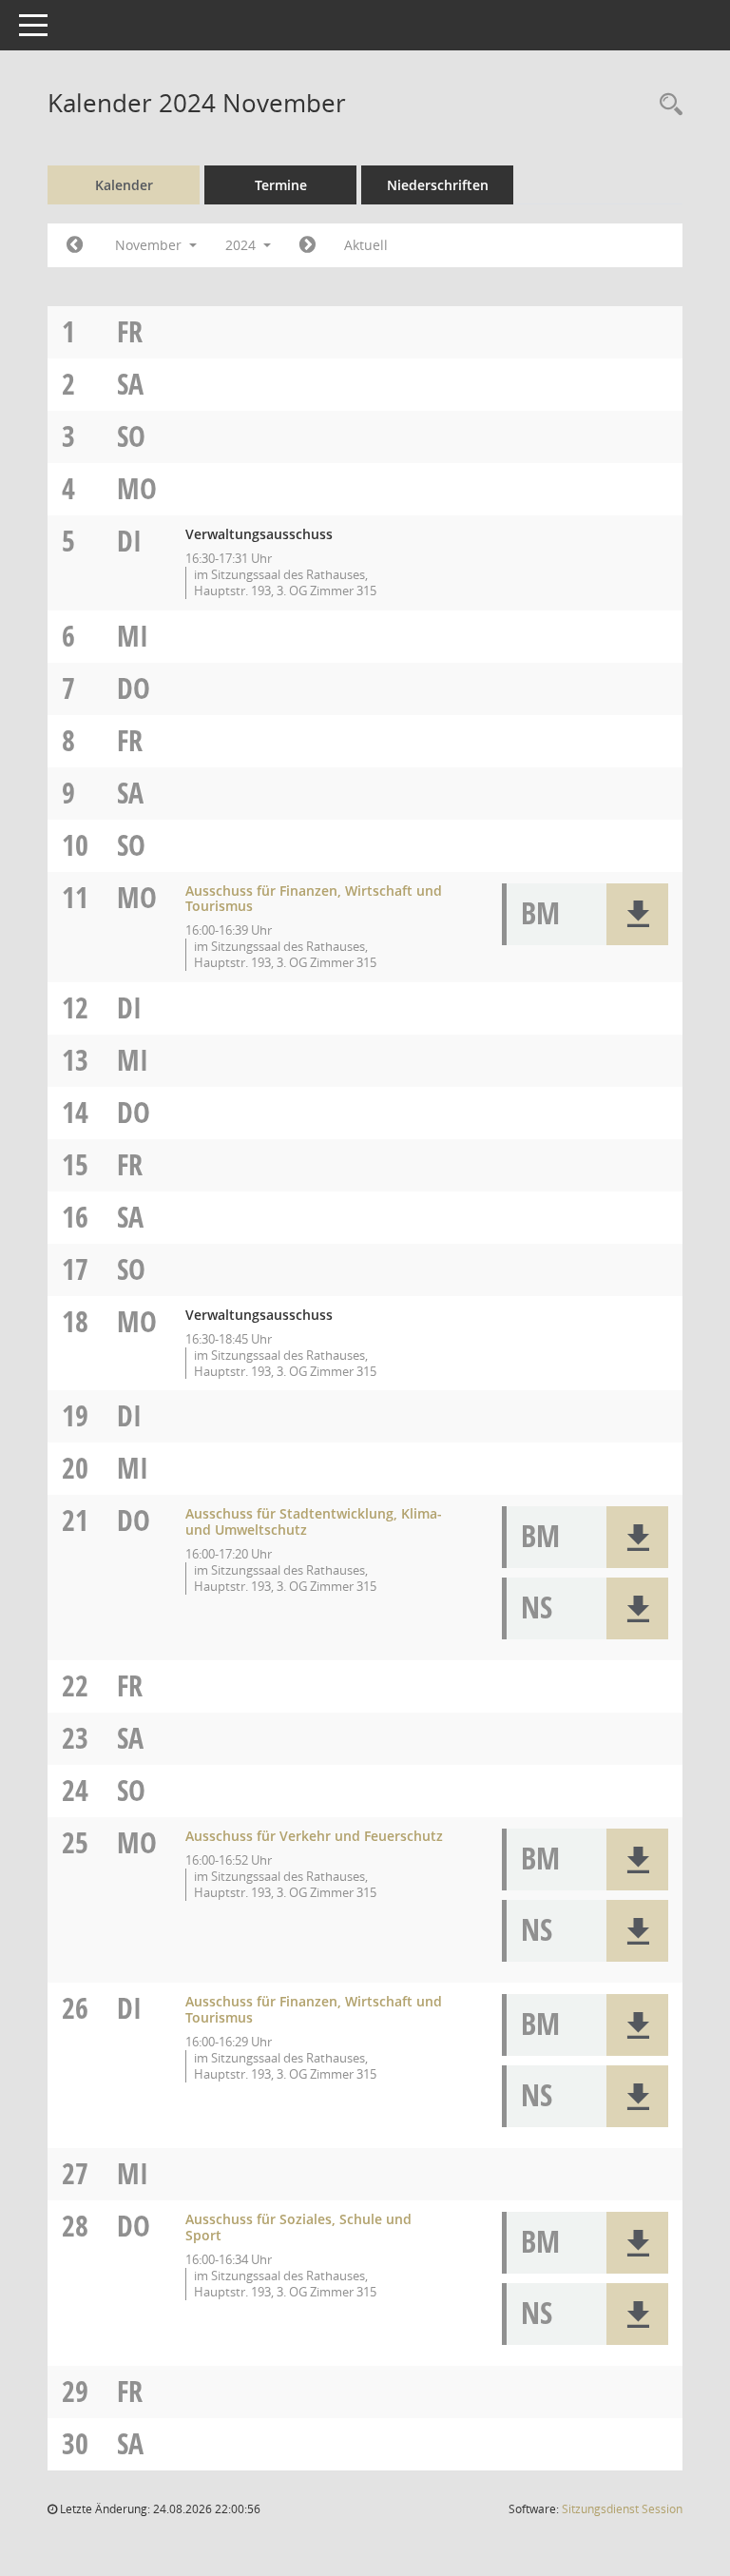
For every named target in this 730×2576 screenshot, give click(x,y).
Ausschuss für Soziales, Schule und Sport (298, 2227)
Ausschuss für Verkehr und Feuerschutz (314, 1836)
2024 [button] (242, 245)
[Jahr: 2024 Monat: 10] (75, 245)
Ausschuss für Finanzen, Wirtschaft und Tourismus (314, 899)
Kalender (124, 185)
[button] (637, 914)
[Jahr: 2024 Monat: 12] (307, 245)
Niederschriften (438, 185)
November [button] (150, 245)
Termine (281, 185)
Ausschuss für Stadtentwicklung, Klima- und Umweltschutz (314, 1521)
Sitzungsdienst (622, 2509)
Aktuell (366, 245)
